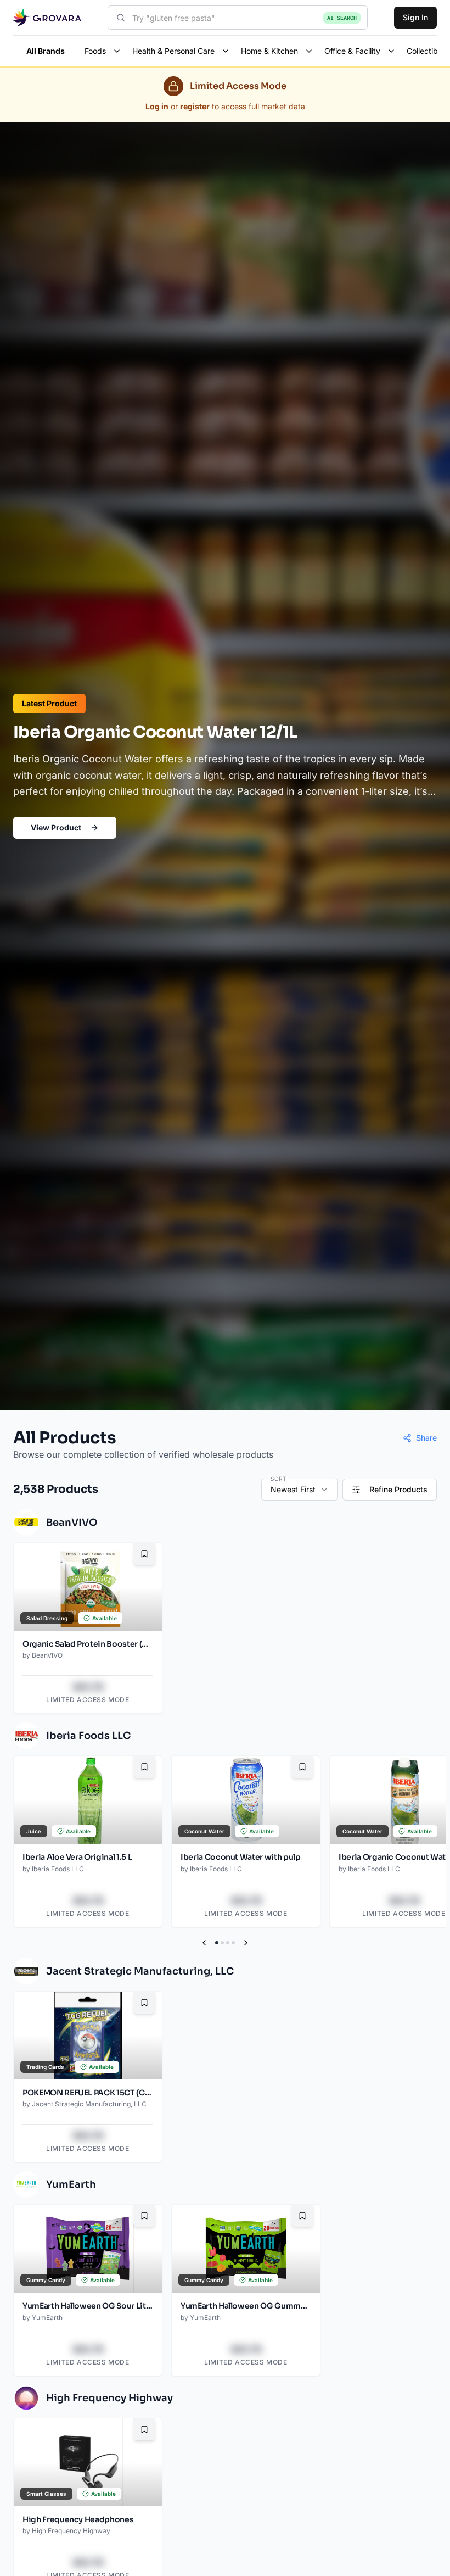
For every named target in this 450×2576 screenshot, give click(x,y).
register (195, 106)
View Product (56, 827)
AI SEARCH (342, 18)
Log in (157, 106)
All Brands (46, 51)
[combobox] (238, 18)
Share (426, 1438)
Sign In (415, 17)
